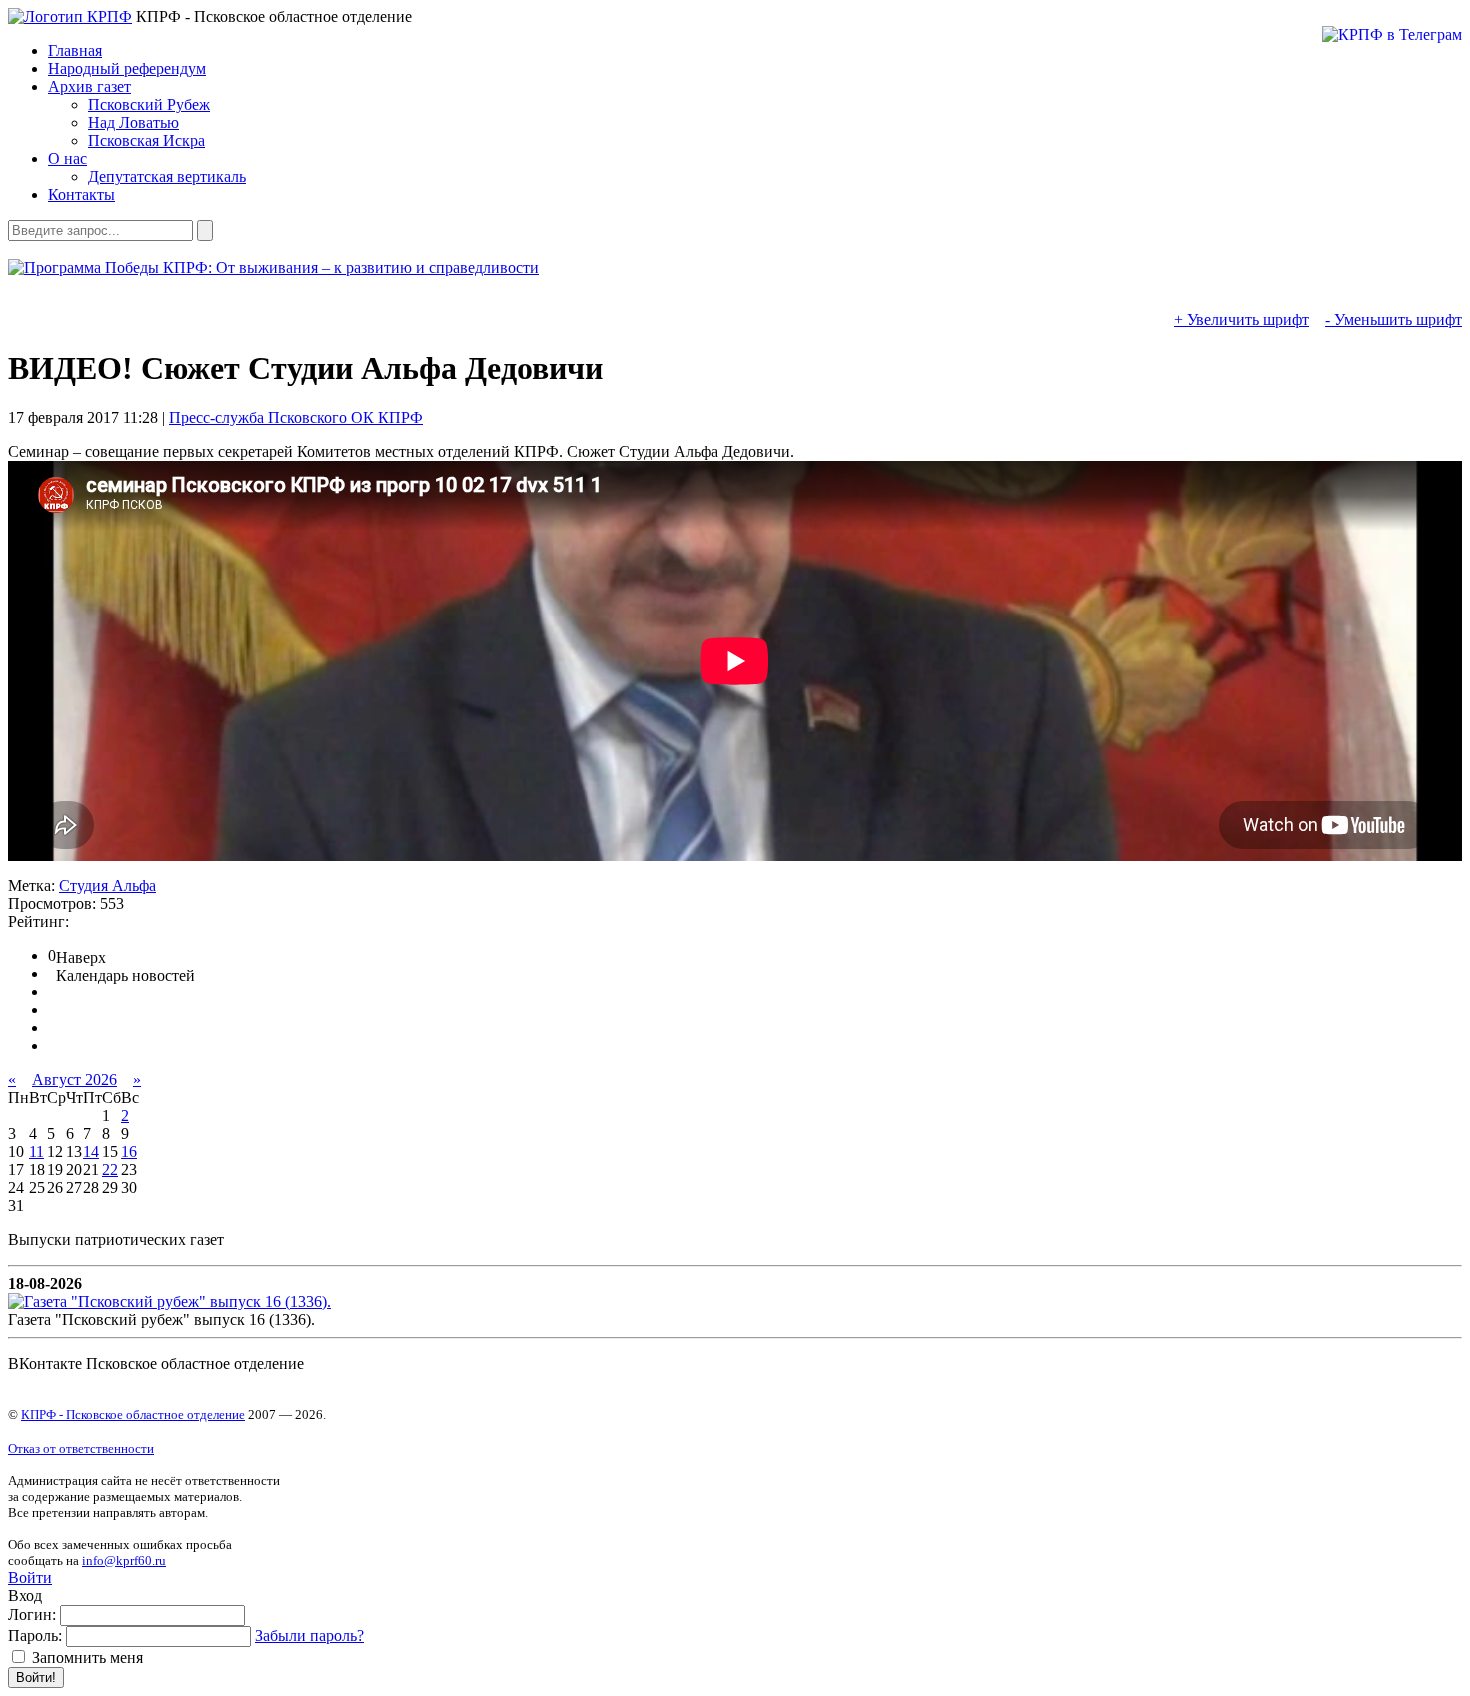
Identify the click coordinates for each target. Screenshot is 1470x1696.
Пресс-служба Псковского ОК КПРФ (296, 417)
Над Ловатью (133, 122)
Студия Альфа (107, 885)
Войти (30, 1577)
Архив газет (89, 86)
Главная (75, 50)
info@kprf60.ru (124, 1560)
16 (129, 1151)
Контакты (81, 194)
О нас (67, 158)
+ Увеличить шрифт (1241, 319)
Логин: (32, 1614)
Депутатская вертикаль (167, 176)
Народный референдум (127, 68)
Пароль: (35, 1635)
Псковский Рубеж (149, 104)
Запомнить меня (85, 1657)
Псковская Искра (146, 140)
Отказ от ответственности (81, 1448)
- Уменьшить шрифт (1393, 319)
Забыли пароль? (309, 1635)
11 (36, 1151)
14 (91, 1151)
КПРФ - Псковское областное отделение (133, 1414)
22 (110, 1169)
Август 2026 (74, 1079)
